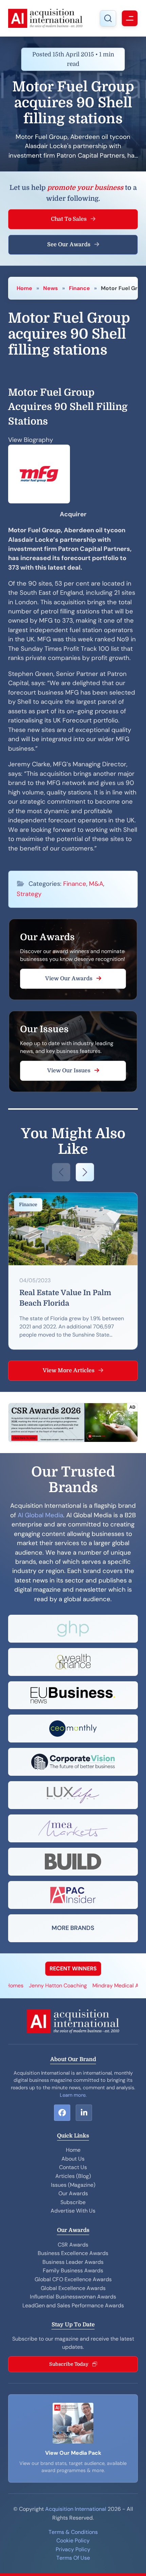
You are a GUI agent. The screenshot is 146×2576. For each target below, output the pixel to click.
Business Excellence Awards (73, 2253)
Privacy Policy (73, 2549)
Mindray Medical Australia (112, 1985)
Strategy (29, 894)
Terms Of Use (73, 2558)
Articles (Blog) (73, 2176)
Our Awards (73, 2193)
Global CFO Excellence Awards (73, 2279)
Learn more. (73, 2095)
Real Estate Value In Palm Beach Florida (65, 1298)
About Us (73, 2159)
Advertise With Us (73, 2211)
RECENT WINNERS (73, 1969)
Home (24, 288)
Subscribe (73, 2202)
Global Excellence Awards (73, 2288)
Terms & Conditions (73, 2532)
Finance (79, 288)
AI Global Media (40, 1515)
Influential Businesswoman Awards (73, 2297)
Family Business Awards (73, 2270)
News (51, 288)
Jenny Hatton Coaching (45, 1985)
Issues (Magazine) (73, 2185)
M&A (96, 884)
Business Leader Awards (73, 2262)
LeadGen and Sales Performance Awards (73, 2305)
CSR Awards (73, 2245)
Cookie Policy (73, 2541)
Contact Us (73, 2167)
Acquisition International (76, 2509)
